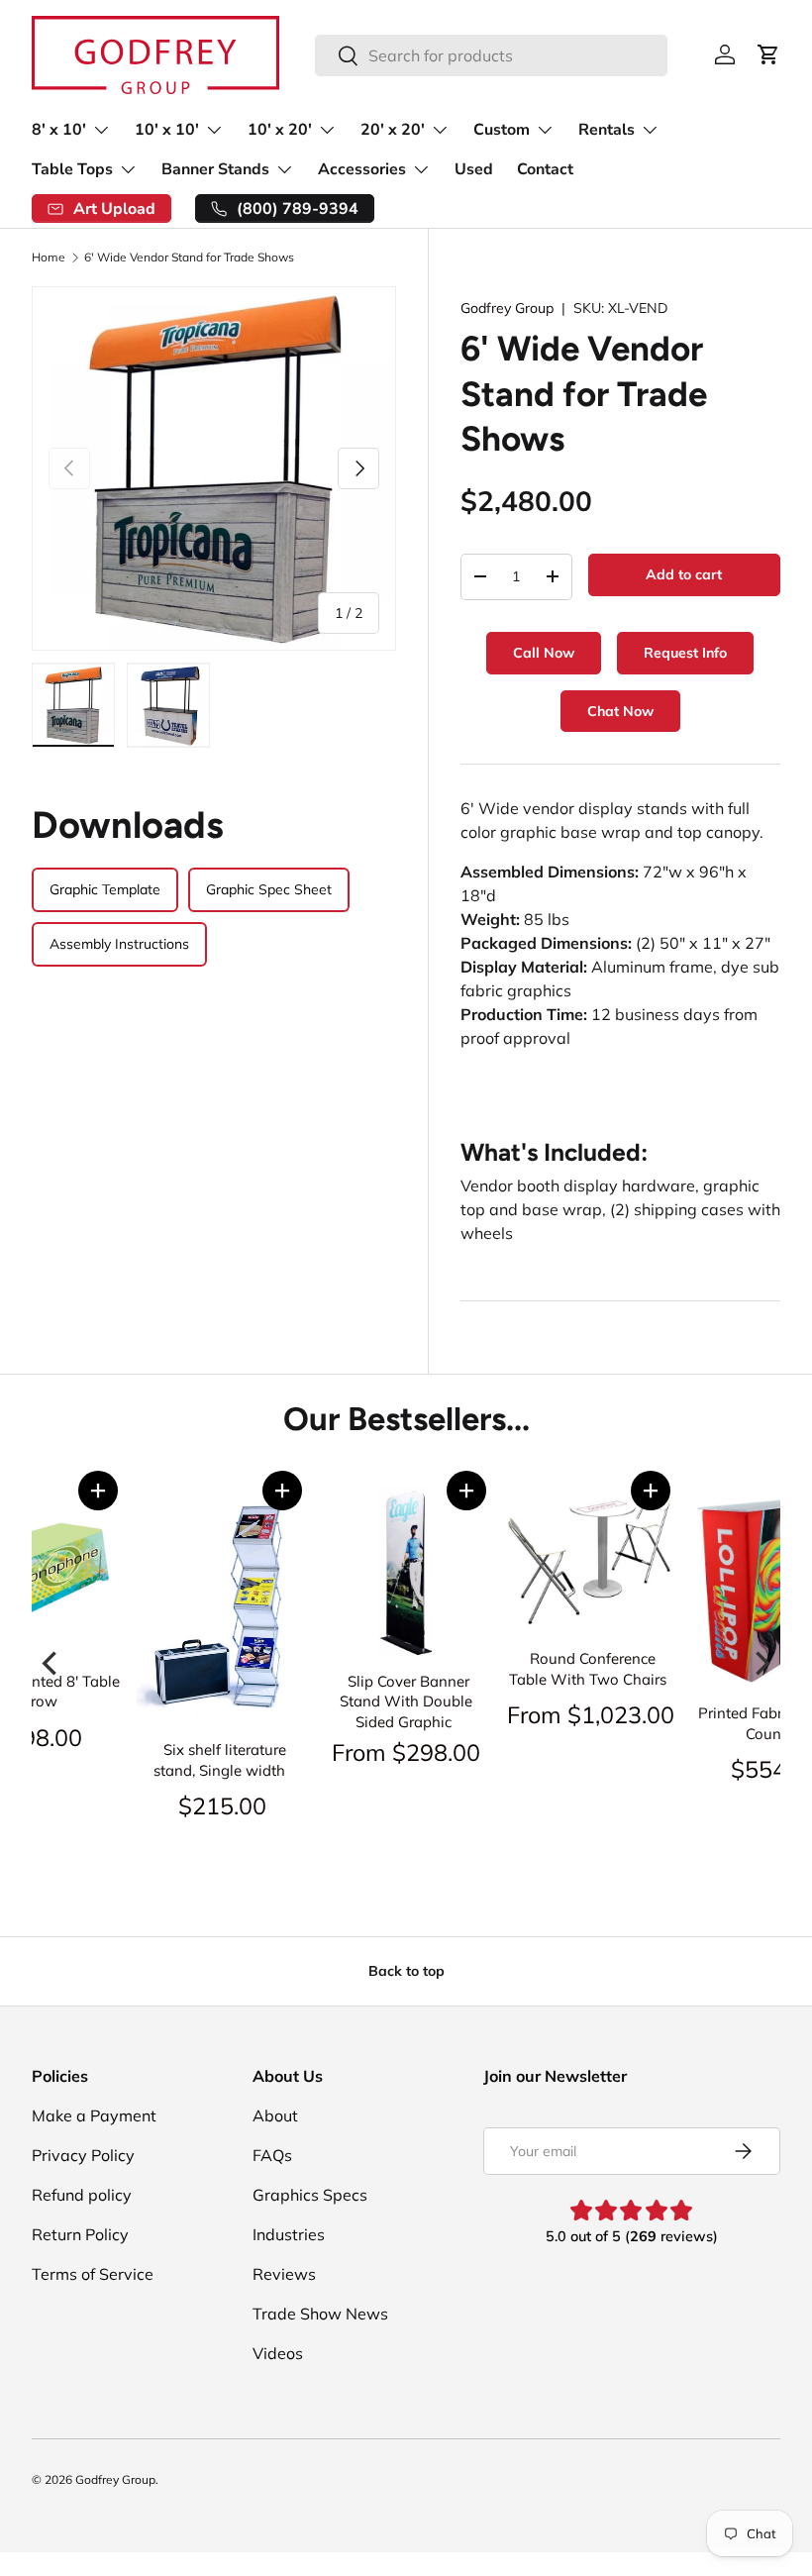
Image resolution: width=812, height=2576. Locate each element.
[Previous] (51, 1663)
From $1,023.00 (591, 1714)
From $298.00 (406, 1752)
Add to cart (684, 574)
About (275, 2115)
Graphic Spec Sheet (269, 889)
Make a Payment (94, 2115)
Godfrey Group (507, 308)
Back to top (406, 1971)
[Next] (761, 1663)
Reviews (284, 2274)
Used (474, 169)
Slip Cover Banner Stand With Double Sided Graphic (406, 1701)
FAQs (272, 2155)
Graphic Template (105, 889)
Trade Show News (320, 2314)
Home (49, 258)
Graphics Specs (310, 2195)
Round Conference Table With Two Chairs (588, 1669)
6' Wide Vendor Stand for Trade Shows (189, 258)
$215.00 (222, 1805)
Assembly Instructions (119, 944)
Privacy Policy (83, 2155)
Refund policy (82, 2195)
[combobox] (491, 55)
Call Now (544, 653)
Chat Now (620, 711)
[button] (98, 1491)
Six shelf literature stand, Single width (220, 1760)
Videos (278, 2353)
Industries (289, 2234)
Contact (545, 169)
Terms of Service (93, 2274)
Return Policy (80, 2234)
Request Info (685, 653)
